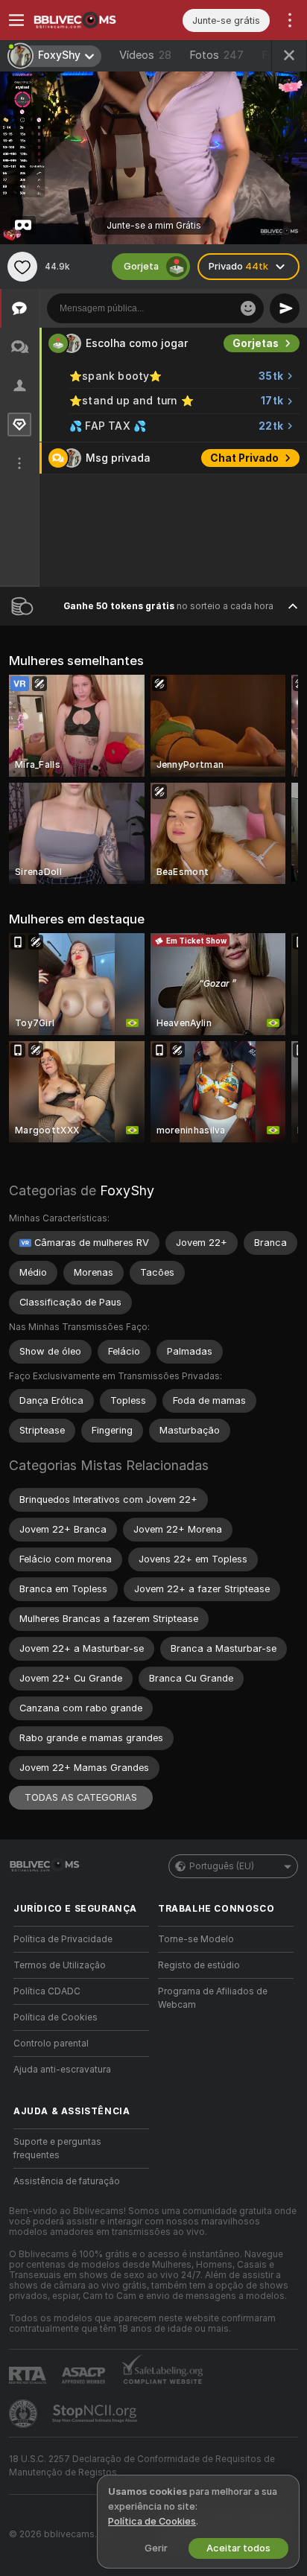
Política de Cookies (56, 2017)
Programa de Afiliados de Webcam (213, 1998)
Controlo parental (51, 2044)
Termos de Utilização (60, 1965)
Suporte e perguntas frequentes (57, 2149)
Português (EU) (222, 1866)
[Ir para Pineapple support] (25, 2414)
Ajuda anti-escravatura (62, 2070)
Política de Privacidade (63, 1939)
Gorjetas (256, 343)
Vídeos (145, 55)
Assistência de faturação (67, 2181)
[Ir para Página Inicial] (93, 20)
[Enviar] (285, 308)
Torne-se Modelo (196, 1939)
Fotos (216, 55)
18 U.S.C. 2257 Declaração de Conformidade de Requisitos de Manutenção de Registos (142, 2466)
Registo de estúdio (199, 1965)
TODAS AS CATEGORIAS (81, 1797)
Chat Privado (244, 458)
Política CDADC (47, 1991)
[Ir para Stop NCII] (96, 2414)
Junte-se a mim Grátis (154, 226)
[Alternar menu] (16, 20)
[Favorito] (22, 267)
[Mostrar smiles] (248, 308)
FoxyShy (127, 1190)
